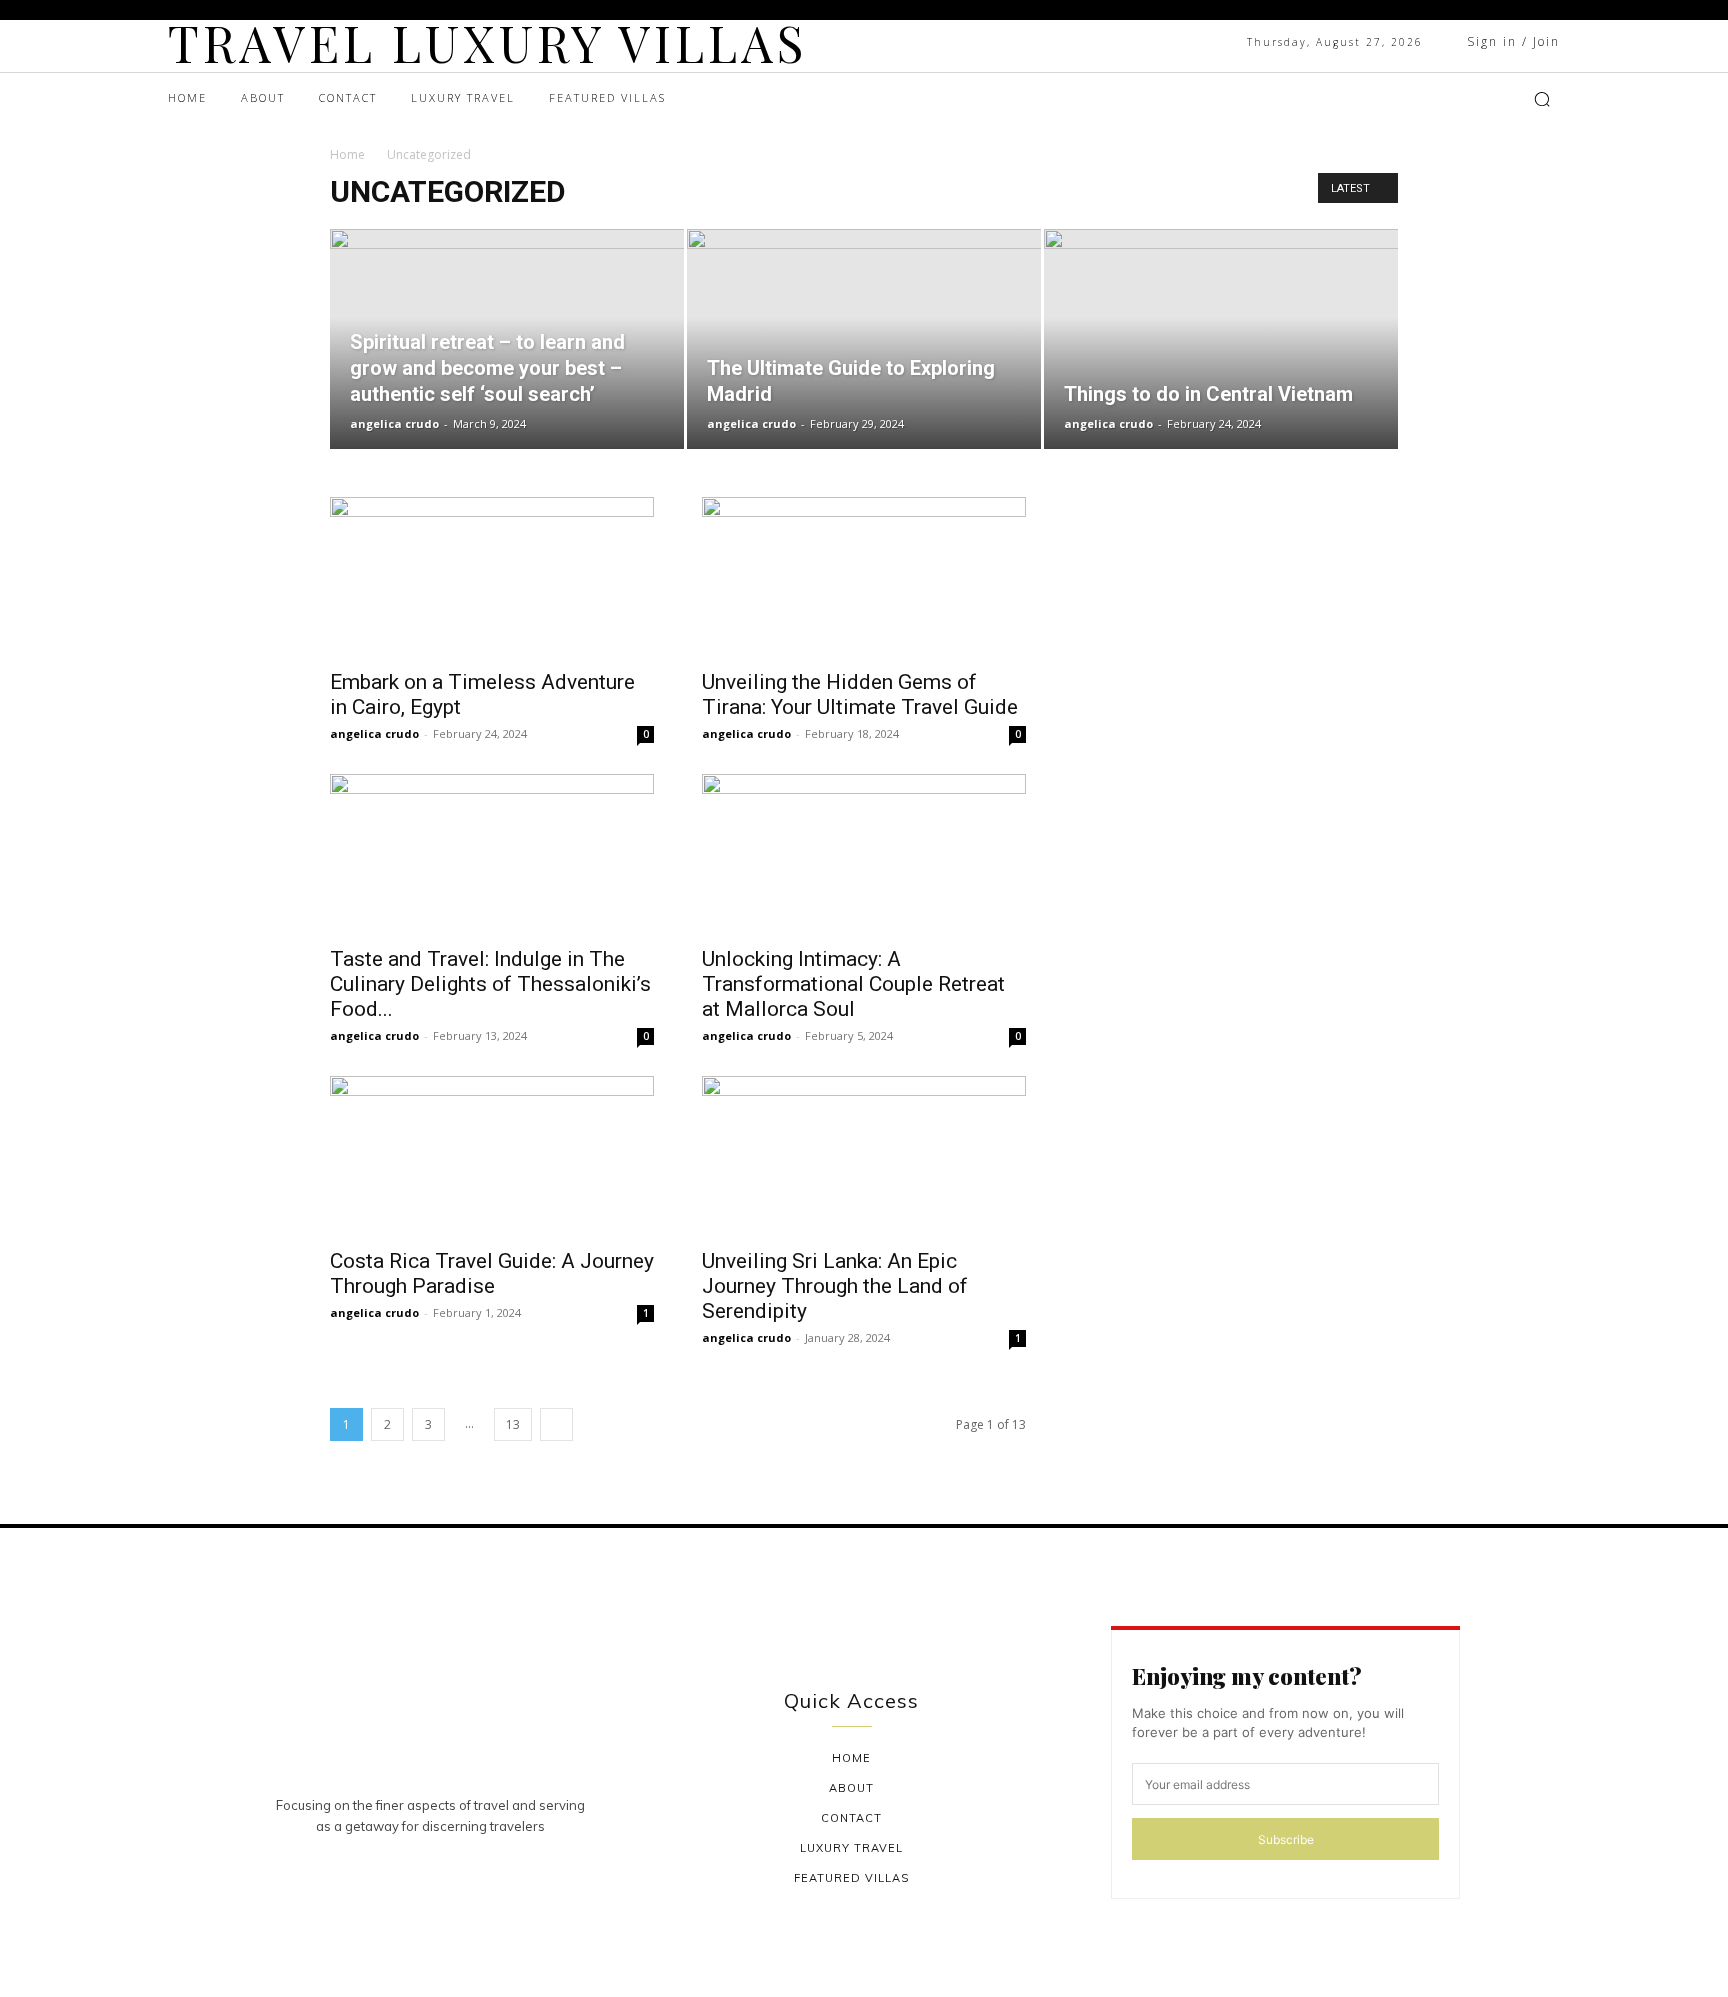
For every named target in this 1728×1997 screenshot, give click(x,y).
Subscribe (1286, 1839)
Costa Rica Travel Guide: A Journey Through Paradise (492, 1273)
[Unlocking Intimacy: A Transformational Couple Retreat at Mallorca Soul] (864, 854)
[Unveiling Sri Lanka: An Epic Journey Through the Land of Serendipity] (864, 1156)
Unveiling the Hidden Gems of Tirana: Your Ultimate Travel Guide (860, 694)
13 (513, 1424)
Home (347, 154)
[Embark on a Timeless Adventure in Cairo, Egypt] (492, 577)
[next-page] (556, 1424)
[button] (1542, 99)
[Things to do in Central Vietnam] (1221, 339)
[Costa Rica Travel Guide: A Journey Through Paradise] (492, 1156)
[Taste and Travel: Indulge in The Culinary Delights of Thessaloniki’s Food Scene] (492, 854)
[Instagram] (1419, 99)
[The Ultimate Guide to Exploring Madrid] (864, 339)
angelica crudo (394, 423)
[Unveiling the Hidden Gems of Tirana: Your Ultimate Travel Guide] (864, 577)
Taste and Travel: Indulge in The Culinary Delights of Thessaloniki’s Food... (490, 984)
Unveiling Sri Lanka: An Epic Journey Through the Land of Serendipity (835, 1286)
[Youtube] (1469, 99)
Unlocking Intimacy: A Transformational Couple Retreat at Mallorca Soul (853, 984)
